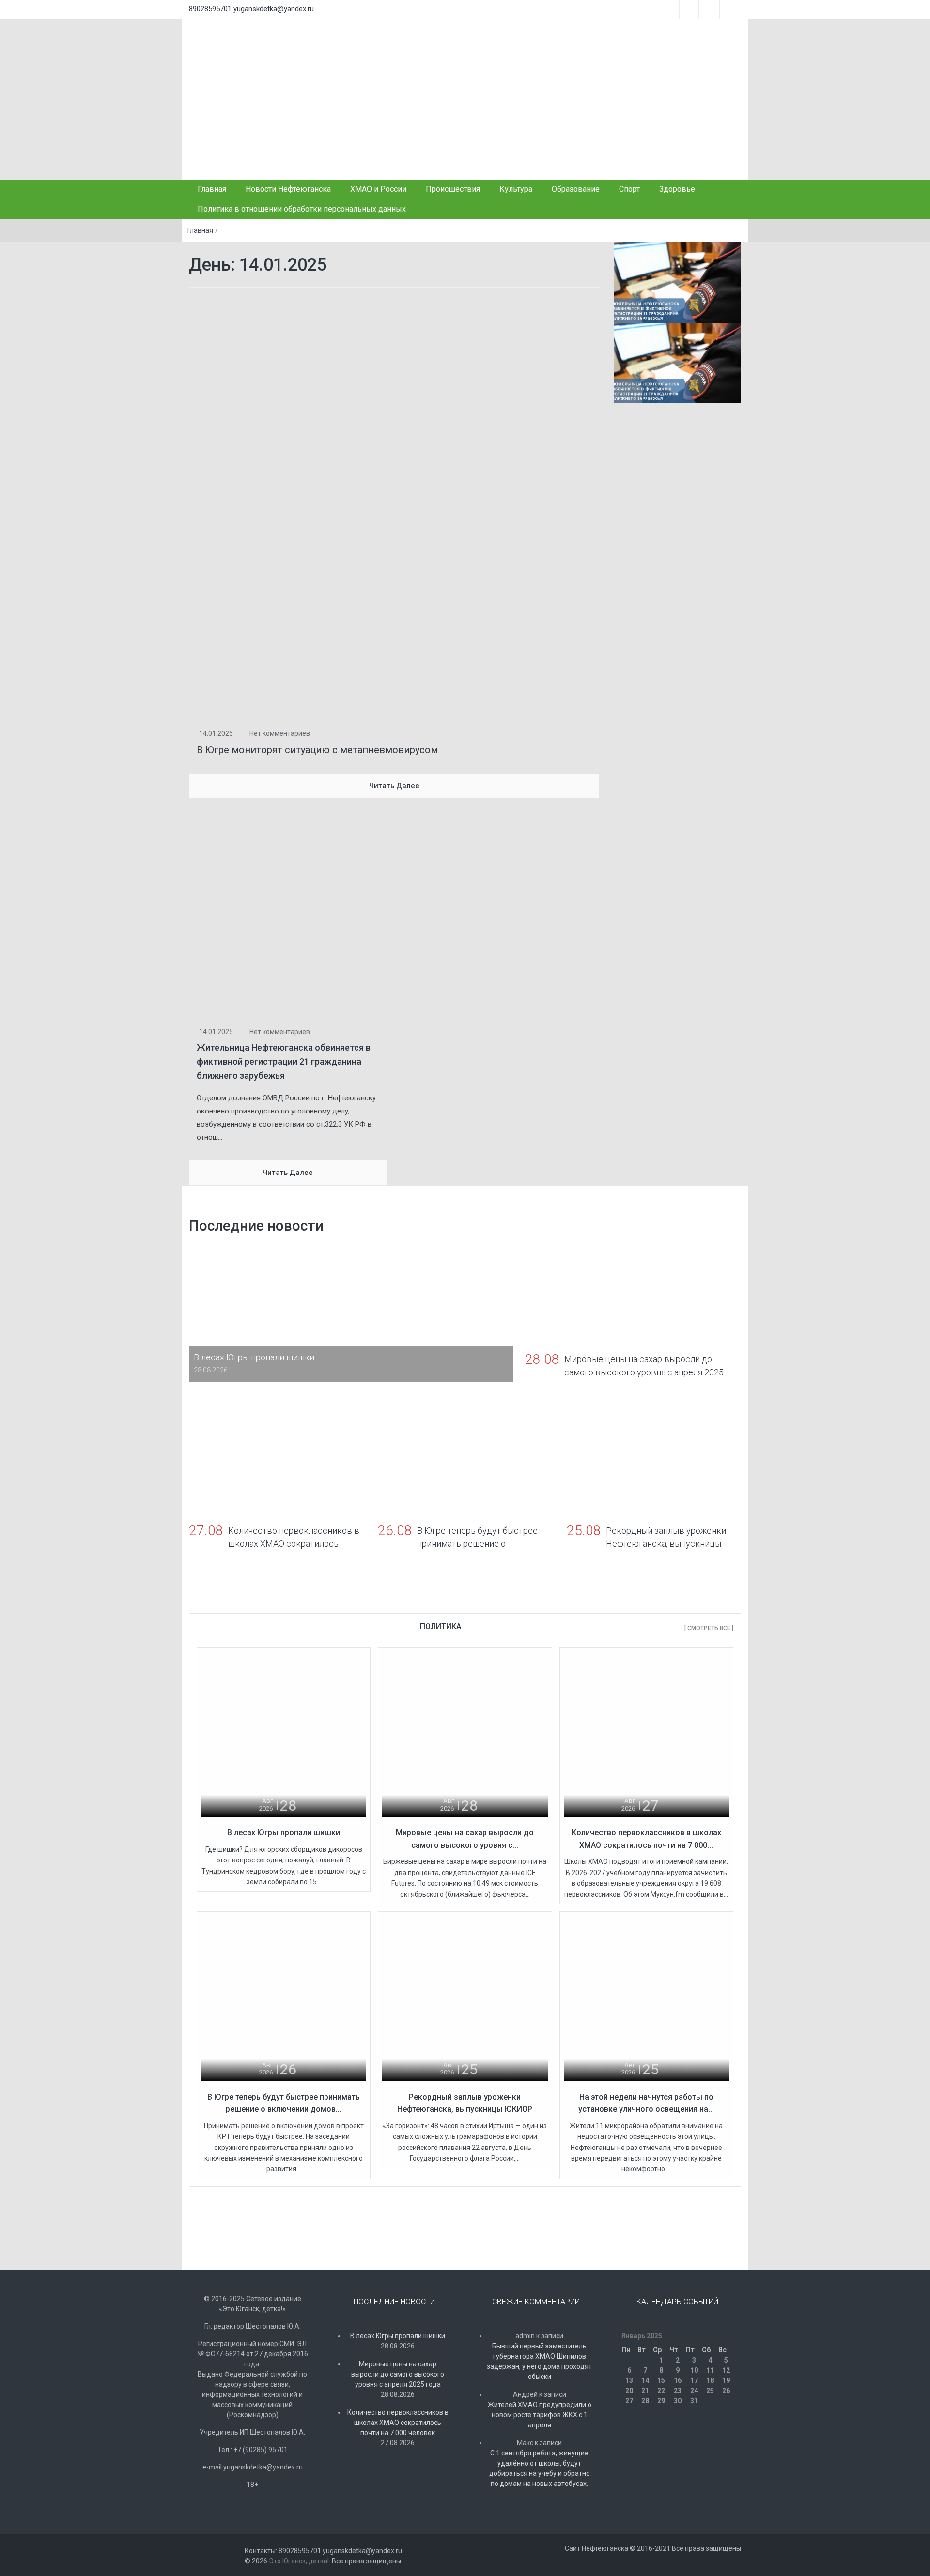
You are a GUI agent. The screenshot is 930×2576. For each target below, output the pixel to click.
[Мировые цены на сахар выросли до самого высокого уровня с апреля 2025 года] (465, 1734)
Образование (576, 189)
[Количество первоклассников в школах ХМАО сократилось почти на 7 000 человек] (646, 1734)
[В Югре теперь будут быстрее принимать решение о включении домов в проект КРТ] (284, 1998)
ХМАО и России (378, 189)
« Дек (666, 2421)
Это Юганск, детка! (299, 2561)
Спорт (629, 189)
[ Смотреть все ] (709, 1628)
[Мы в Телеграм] (678, 282)
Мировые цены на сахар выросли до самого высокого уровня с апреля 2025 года (398, 2374)
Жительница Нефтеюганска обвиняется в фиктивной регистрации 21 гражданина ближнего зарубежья (284, 1061)
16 (678, 2380)
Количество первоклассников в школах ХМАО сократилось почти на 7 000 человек (398, 2423)
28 (645, 2401)
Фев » (689, 2421)
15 (661, 2380)
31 (694, 2401)
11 (710, 2370)
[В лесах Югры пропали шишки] (284, 1734)
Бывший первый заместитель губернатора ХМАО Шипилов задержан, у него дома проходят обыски (539, 2361)
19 (726, 2380)
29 (661, 2401)
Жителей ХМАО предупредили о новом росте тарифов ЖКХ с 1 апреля (540, 2415)
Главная (212, 189)
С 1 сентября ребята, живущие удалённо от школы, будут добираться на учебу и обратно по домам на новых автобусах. (540, 2468)
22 (661, 2391)
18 (710, 2380)
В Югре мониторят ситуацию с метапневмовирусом (317, 750)
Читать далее (394, 786)
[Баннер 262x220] (678, 363)
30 (678, 2401)
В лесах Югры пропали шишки (284, 1833)
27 (629, 2401)
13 (629, 2380)
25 (710, 2391)
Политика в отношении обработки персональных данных (302, 209)
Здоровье (677, 189)
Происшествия (453, 189)
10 (694, 2370)
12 (726, 2370)
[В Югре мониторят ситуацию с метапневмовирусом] (394, 507)
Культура (516, 189)
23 (678, 2391)
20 (629, 2391)
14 (645, 2380)
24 (694, 2391)
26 (726, 2391)
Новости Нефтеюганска (288, 189)
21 (645, 2391)
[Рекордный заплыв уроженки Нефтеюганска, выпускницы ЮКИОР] (465, 1998)
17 (694, 2380)
